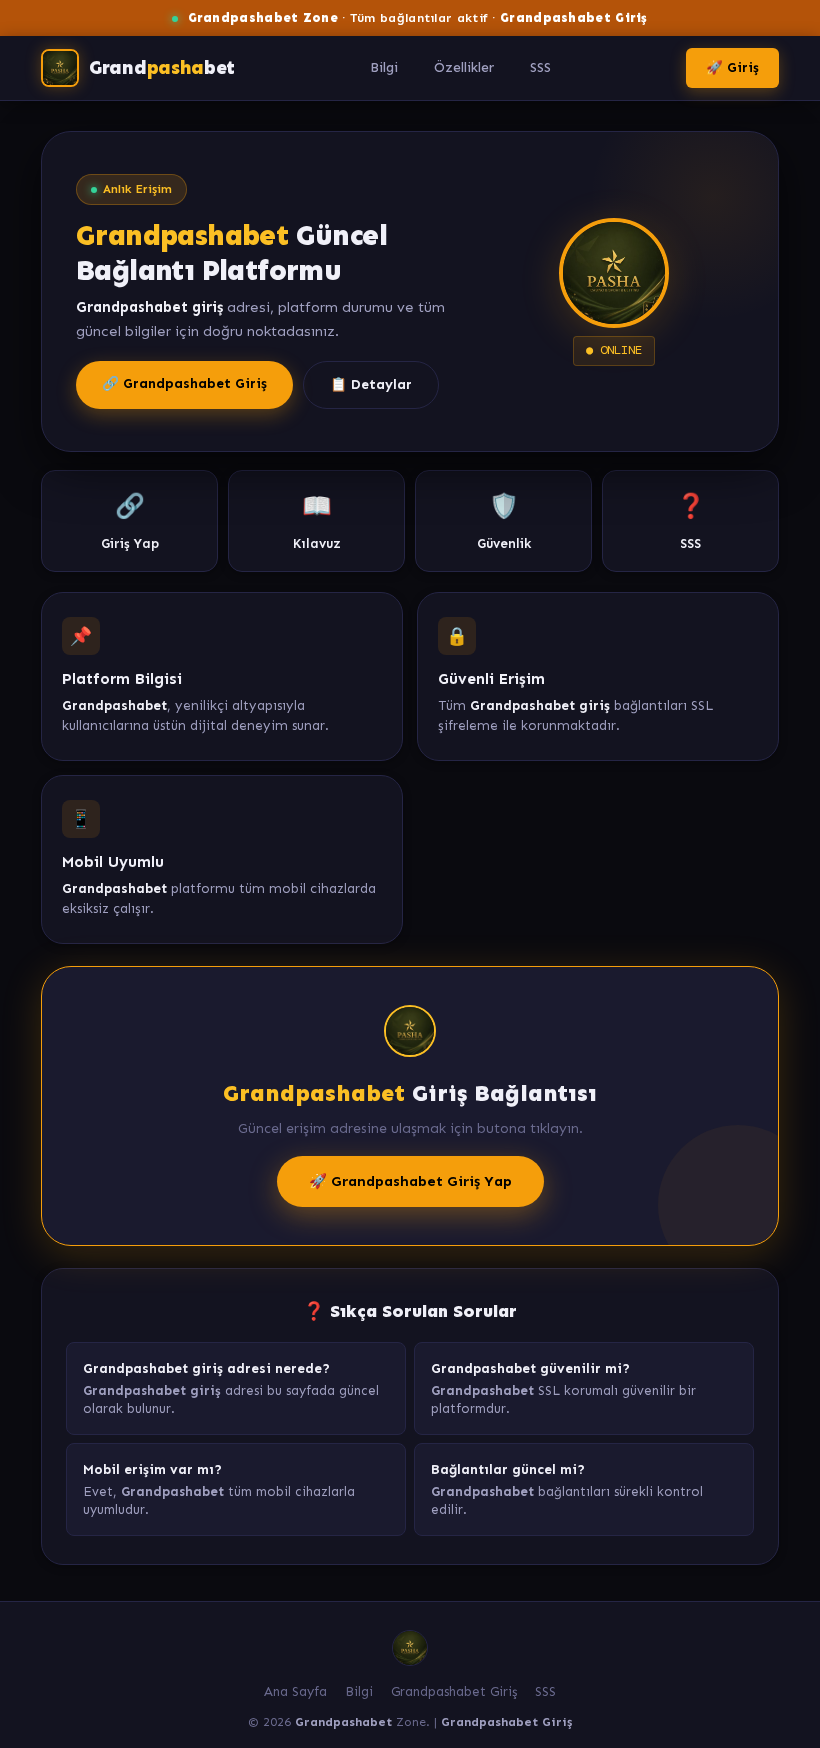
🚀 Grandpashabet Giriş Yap (410, 1181)
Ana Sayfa (295, 1691)
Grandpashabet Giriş (454, 1691)
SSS (540, 67)
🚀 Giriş (732, 67)
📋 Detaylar (371, 384)
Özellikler (464, 67)
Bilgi (384, 67)
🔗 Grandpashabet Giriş (184, 383)
